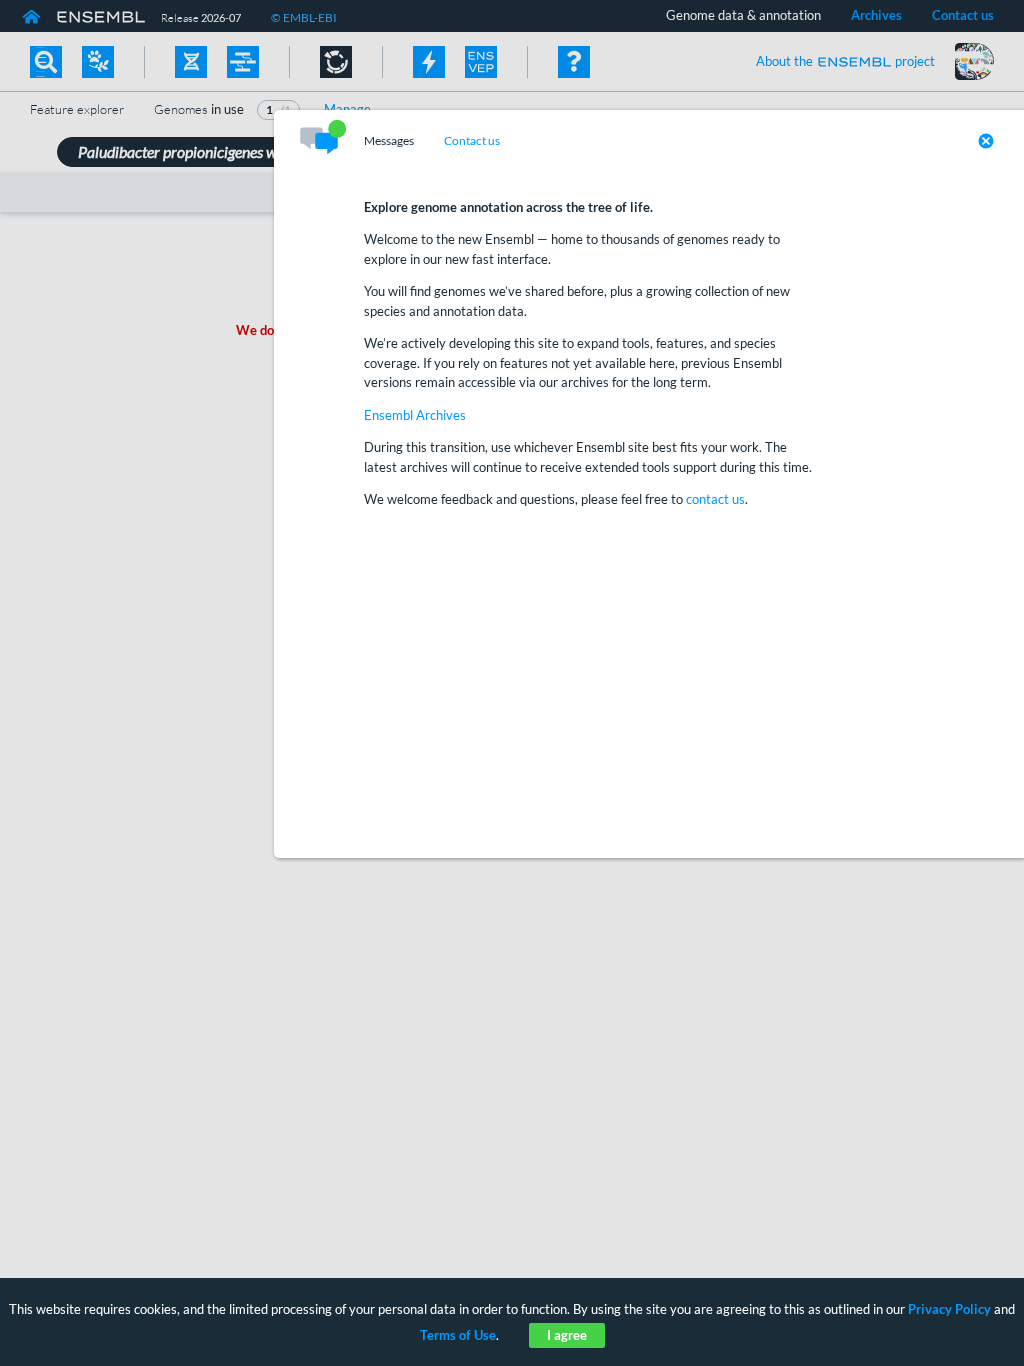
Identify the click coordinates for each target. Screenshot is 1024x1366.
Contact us (472, 141)
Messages (389, 141)
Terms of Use (458, 1335)
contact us (715, 499)
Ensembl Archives (415, 415)
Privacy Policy (949, 1309)
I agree (567, 1335)
